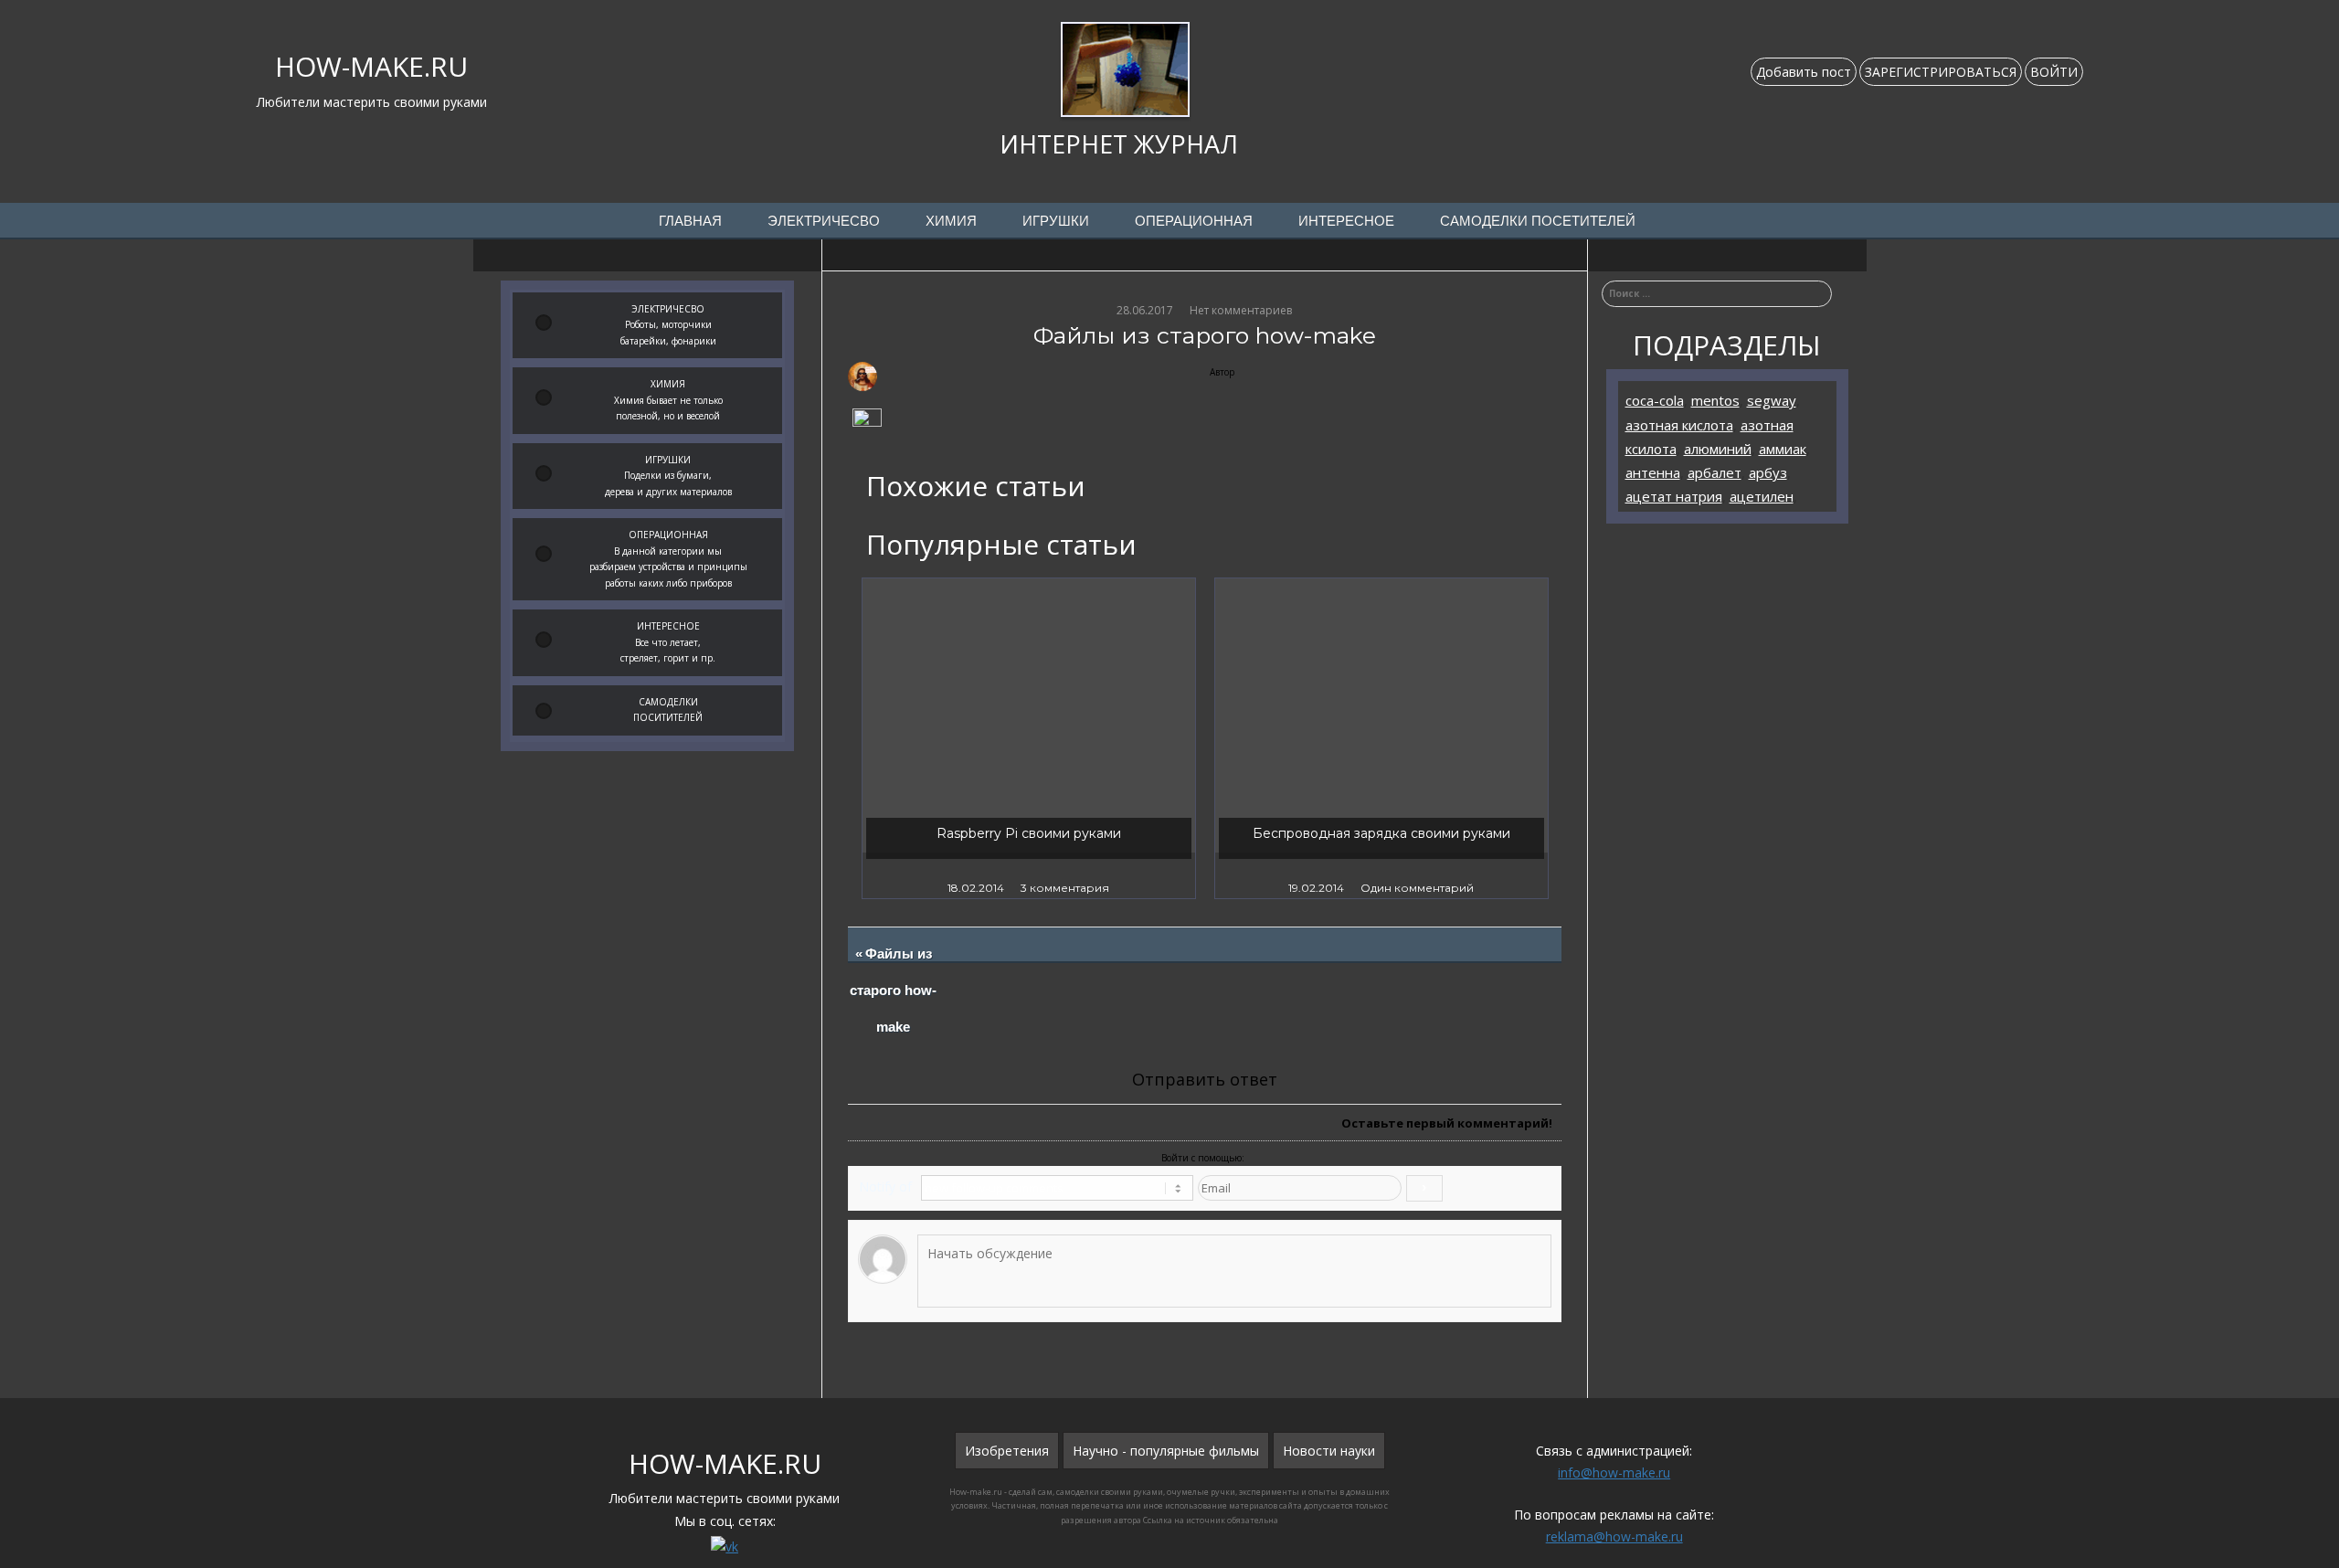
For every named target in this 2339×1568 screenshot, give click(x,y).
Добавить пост (1804, 72)
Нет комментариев (1241, 310)
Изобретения (1007, 1451)
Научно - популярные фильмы (1166, 1451)
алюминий (1718, 449)
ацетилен (1762, 496)
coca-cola (1655, 400)
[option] (1029, 738)
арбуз (1768, 472)
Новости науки (1329, 1451)
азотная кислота (1679, 425)
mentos (1715, 400)
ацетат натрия (1674, 496)
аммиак (1783, 449)
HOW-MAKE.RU (371, 66)
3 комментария (1065, 888)
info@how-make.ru (1614, 1473)
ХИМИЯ (951, 221)
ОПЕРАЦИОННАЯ (1194, 221)
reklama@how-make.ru (1614, 1536)
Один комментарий (1417, 888)
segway (1772, 400)
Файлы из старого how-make (894, 991)
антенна (1653, 472)
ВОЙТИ (2054, 72)
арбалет (1715, 472)
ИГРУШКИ (1056, 221)
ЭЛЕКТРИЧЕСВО (824, 221)
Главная (690, 221)
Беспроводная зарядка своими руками (1381, 833)
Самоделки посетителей (1538, 221)
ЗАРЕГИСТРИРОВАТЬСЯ (1941, 72)
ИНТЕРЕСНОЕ (1346, 221)
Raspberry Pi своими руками (1029, 833)
